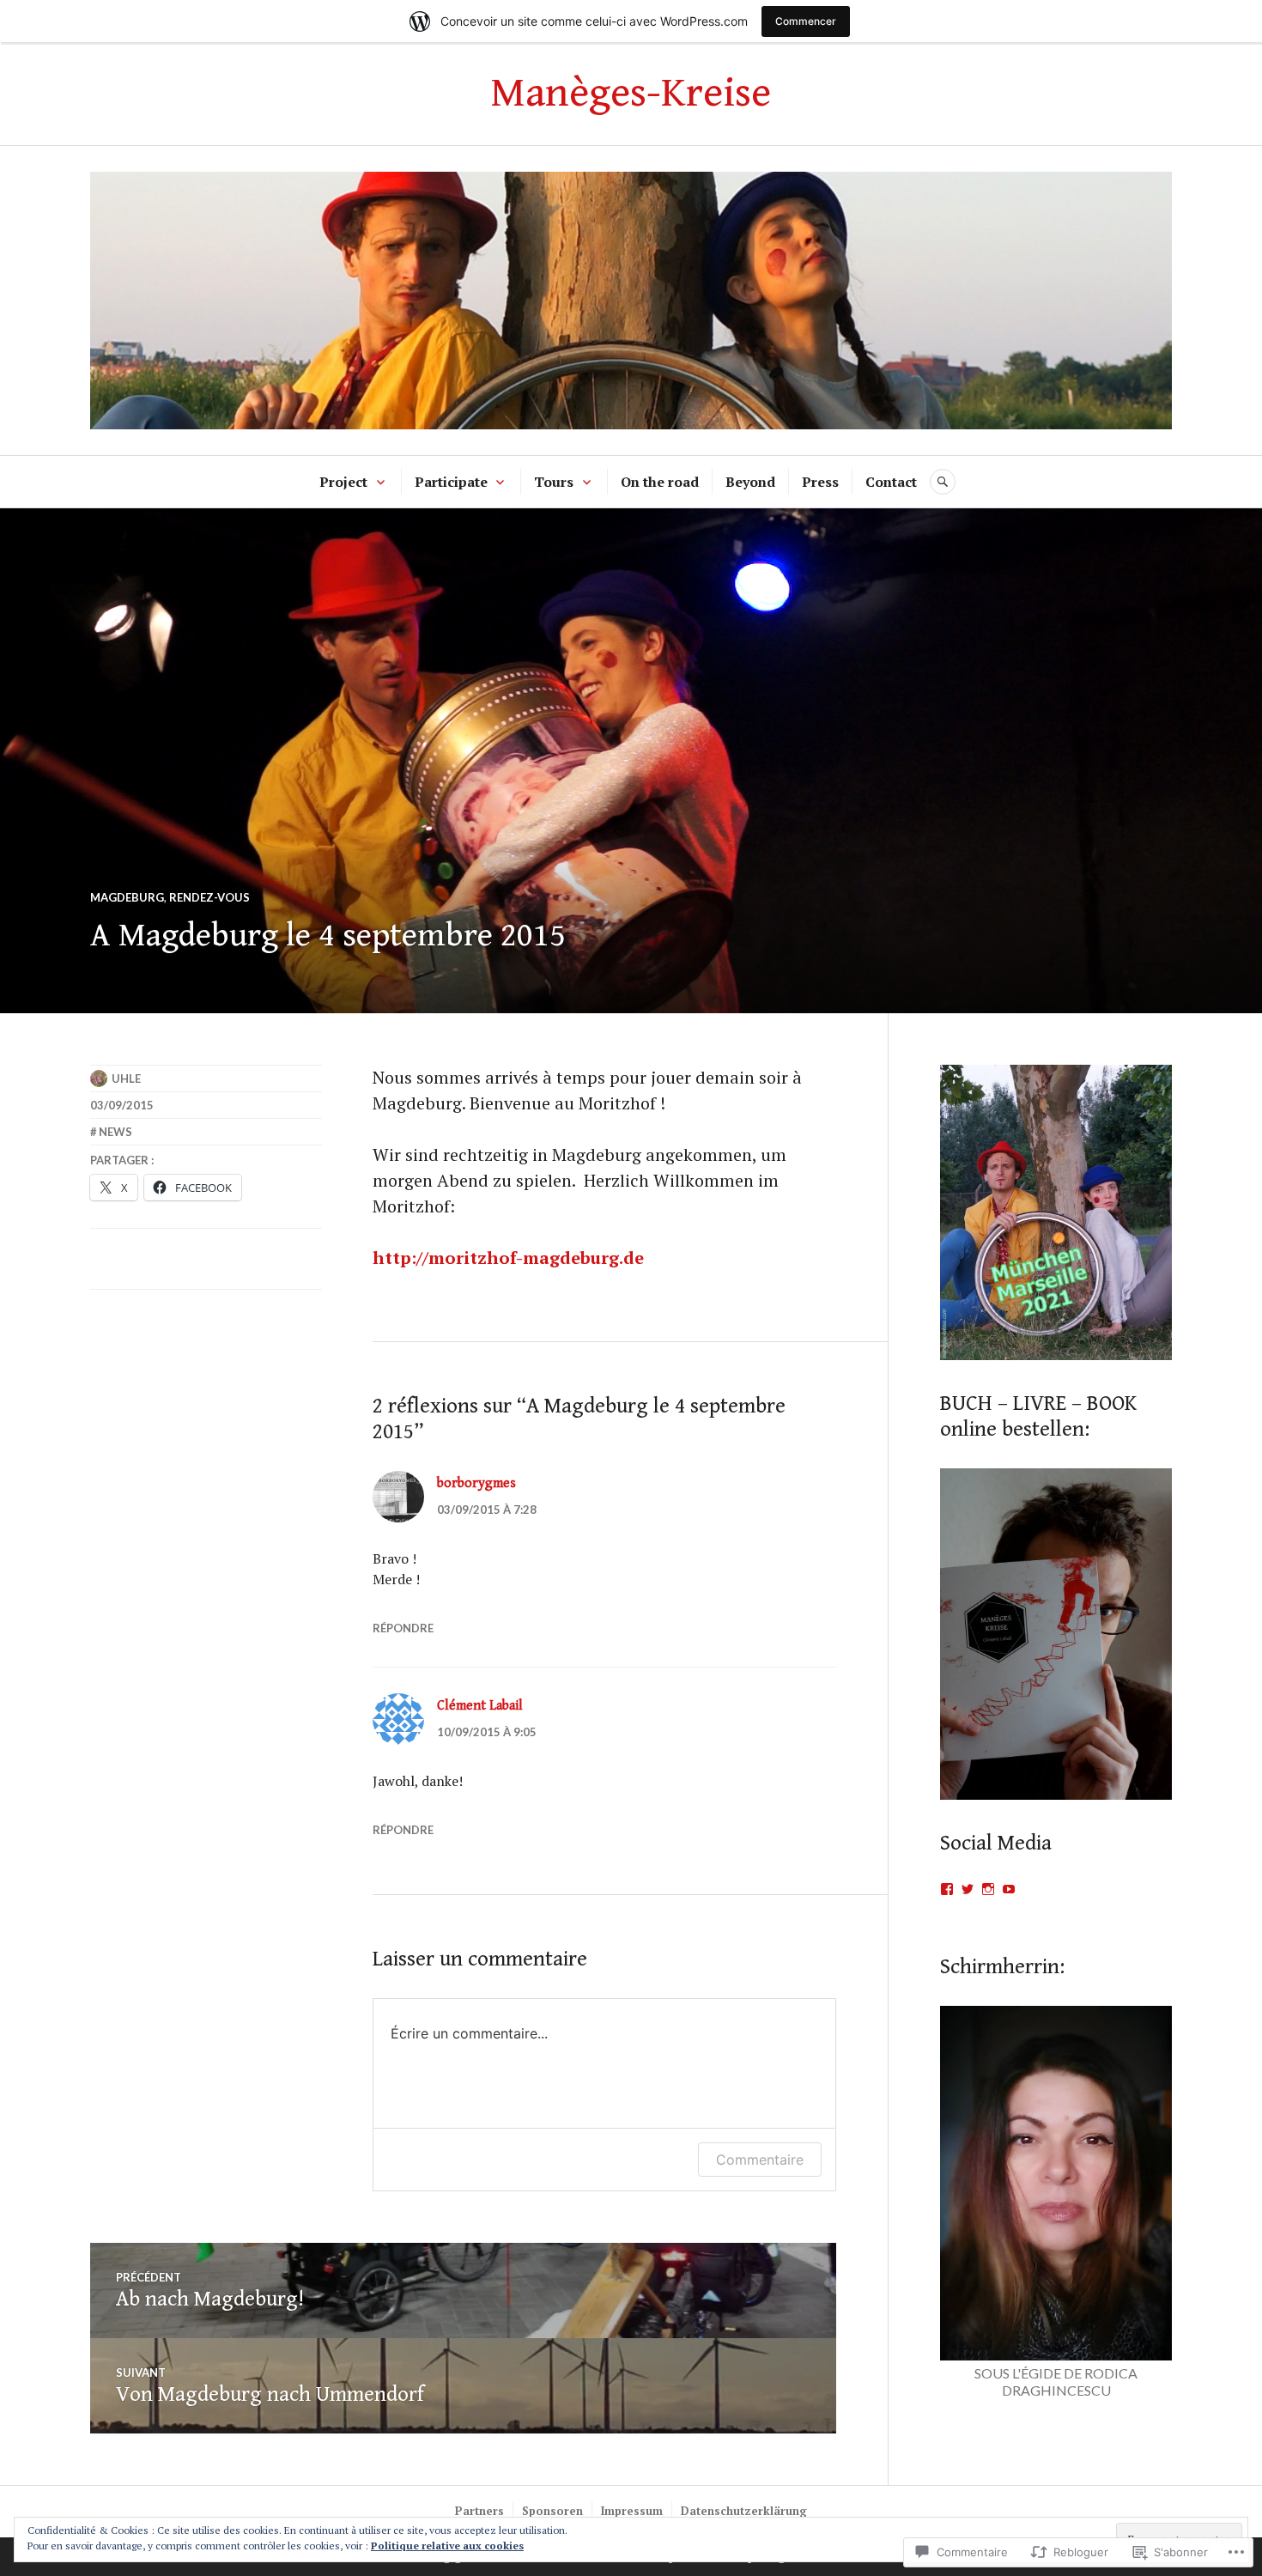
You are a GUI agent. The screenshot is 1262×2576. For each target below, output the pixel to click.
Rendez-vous (209, 897)
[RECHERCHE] (943, 482)
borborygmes (476, 1483)
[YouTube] (1009, 1889)
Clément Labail (480, 1706)
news (115, 1132)
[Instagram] (988, 1889)
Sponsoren (552, 2511)
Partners (479, 2511)
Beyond (750, 482)
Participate (451, 482)
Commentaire (760, 2160)
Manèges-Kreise (631, 93)
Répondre (403, 1628)
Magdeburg (127, 897)
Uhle (126, 1078)
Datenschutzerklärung (744, 2511)
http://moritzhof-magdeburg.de (508, 1258)
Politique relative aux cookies (447, 2546)
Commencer (806, 21)
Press (820, 482)
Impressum (632, 2511)
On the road (660, 482)
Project (343, 482)
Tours (554, 482)
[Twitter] (968, 1889)
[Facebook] (947, 1889)
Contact (891, 482)
